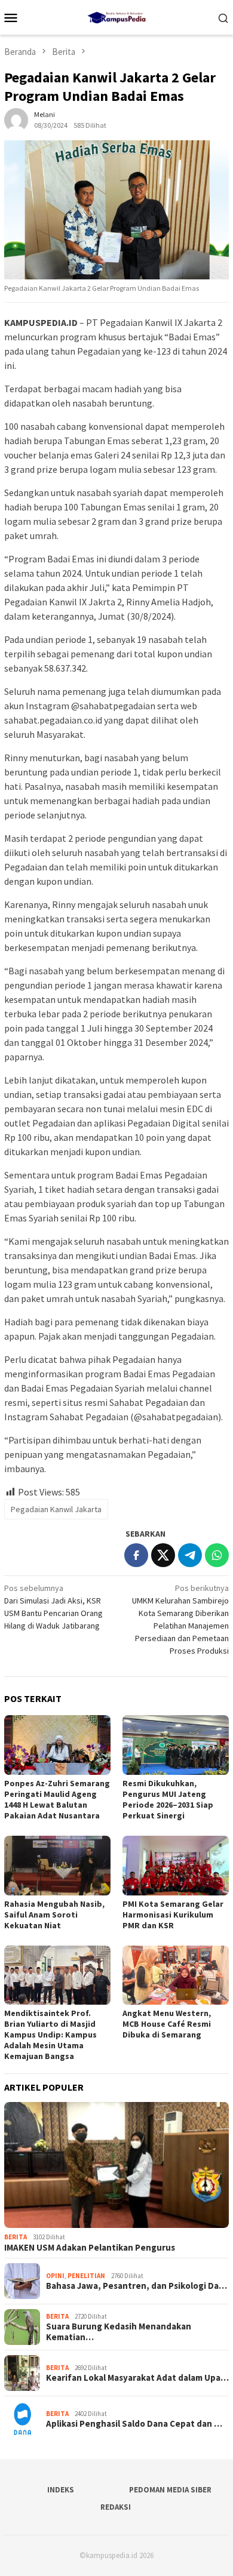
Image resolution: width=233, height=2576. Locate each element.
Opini (55, 2276)
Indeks (61, 2490)
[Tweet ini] (163, 1555)
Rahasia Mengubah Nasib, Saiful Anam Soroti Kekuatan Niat (54, 1915)
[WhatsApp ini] (217, 1555)
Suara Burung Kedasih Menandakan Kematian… (119, 2332)
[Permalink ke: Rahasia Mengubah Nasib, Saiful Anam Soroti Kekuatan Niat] (57, 1866)
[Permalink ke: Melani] (16, 119)
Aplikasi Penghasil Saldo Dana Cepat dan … (134, 2424)
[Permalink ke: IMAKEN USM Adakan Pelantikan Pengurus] (116, 2165)
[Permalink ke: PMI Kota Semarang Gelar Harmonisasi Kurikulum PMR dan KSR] (176, 1866)
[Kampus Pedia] (116, 16)
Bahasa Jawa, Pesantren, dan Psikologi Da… (137, 2286)
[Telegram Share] (190, 1555)
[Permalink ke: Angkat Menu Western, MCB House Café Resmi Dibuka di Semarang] (176, 1975)
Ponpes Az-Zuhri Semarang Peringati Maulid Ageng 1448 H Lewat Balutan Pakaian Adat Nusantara (57, 1799)
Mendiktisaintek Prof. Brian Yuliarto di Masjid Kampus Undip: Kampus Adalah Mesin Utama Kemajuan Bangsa (50, 2035)
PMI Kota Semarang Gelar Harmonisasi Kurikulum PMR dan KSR (173, 1915)
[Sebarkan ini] (136, 1555)
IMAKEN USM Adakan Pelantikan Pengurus (90, 2248)
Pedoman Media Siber (170, 2490)
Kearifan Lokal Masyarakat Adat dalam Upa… (137, 2378)
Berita (16, 2237)
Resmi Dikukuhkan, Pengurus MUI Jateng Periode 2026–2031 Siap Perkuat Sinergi (168, 1799)
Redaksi (116, 2507)
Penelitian (86, 2276)
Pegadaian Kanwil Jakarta (56, 1509)
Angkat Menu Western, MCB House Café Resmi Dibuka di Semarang (167, 2024)
